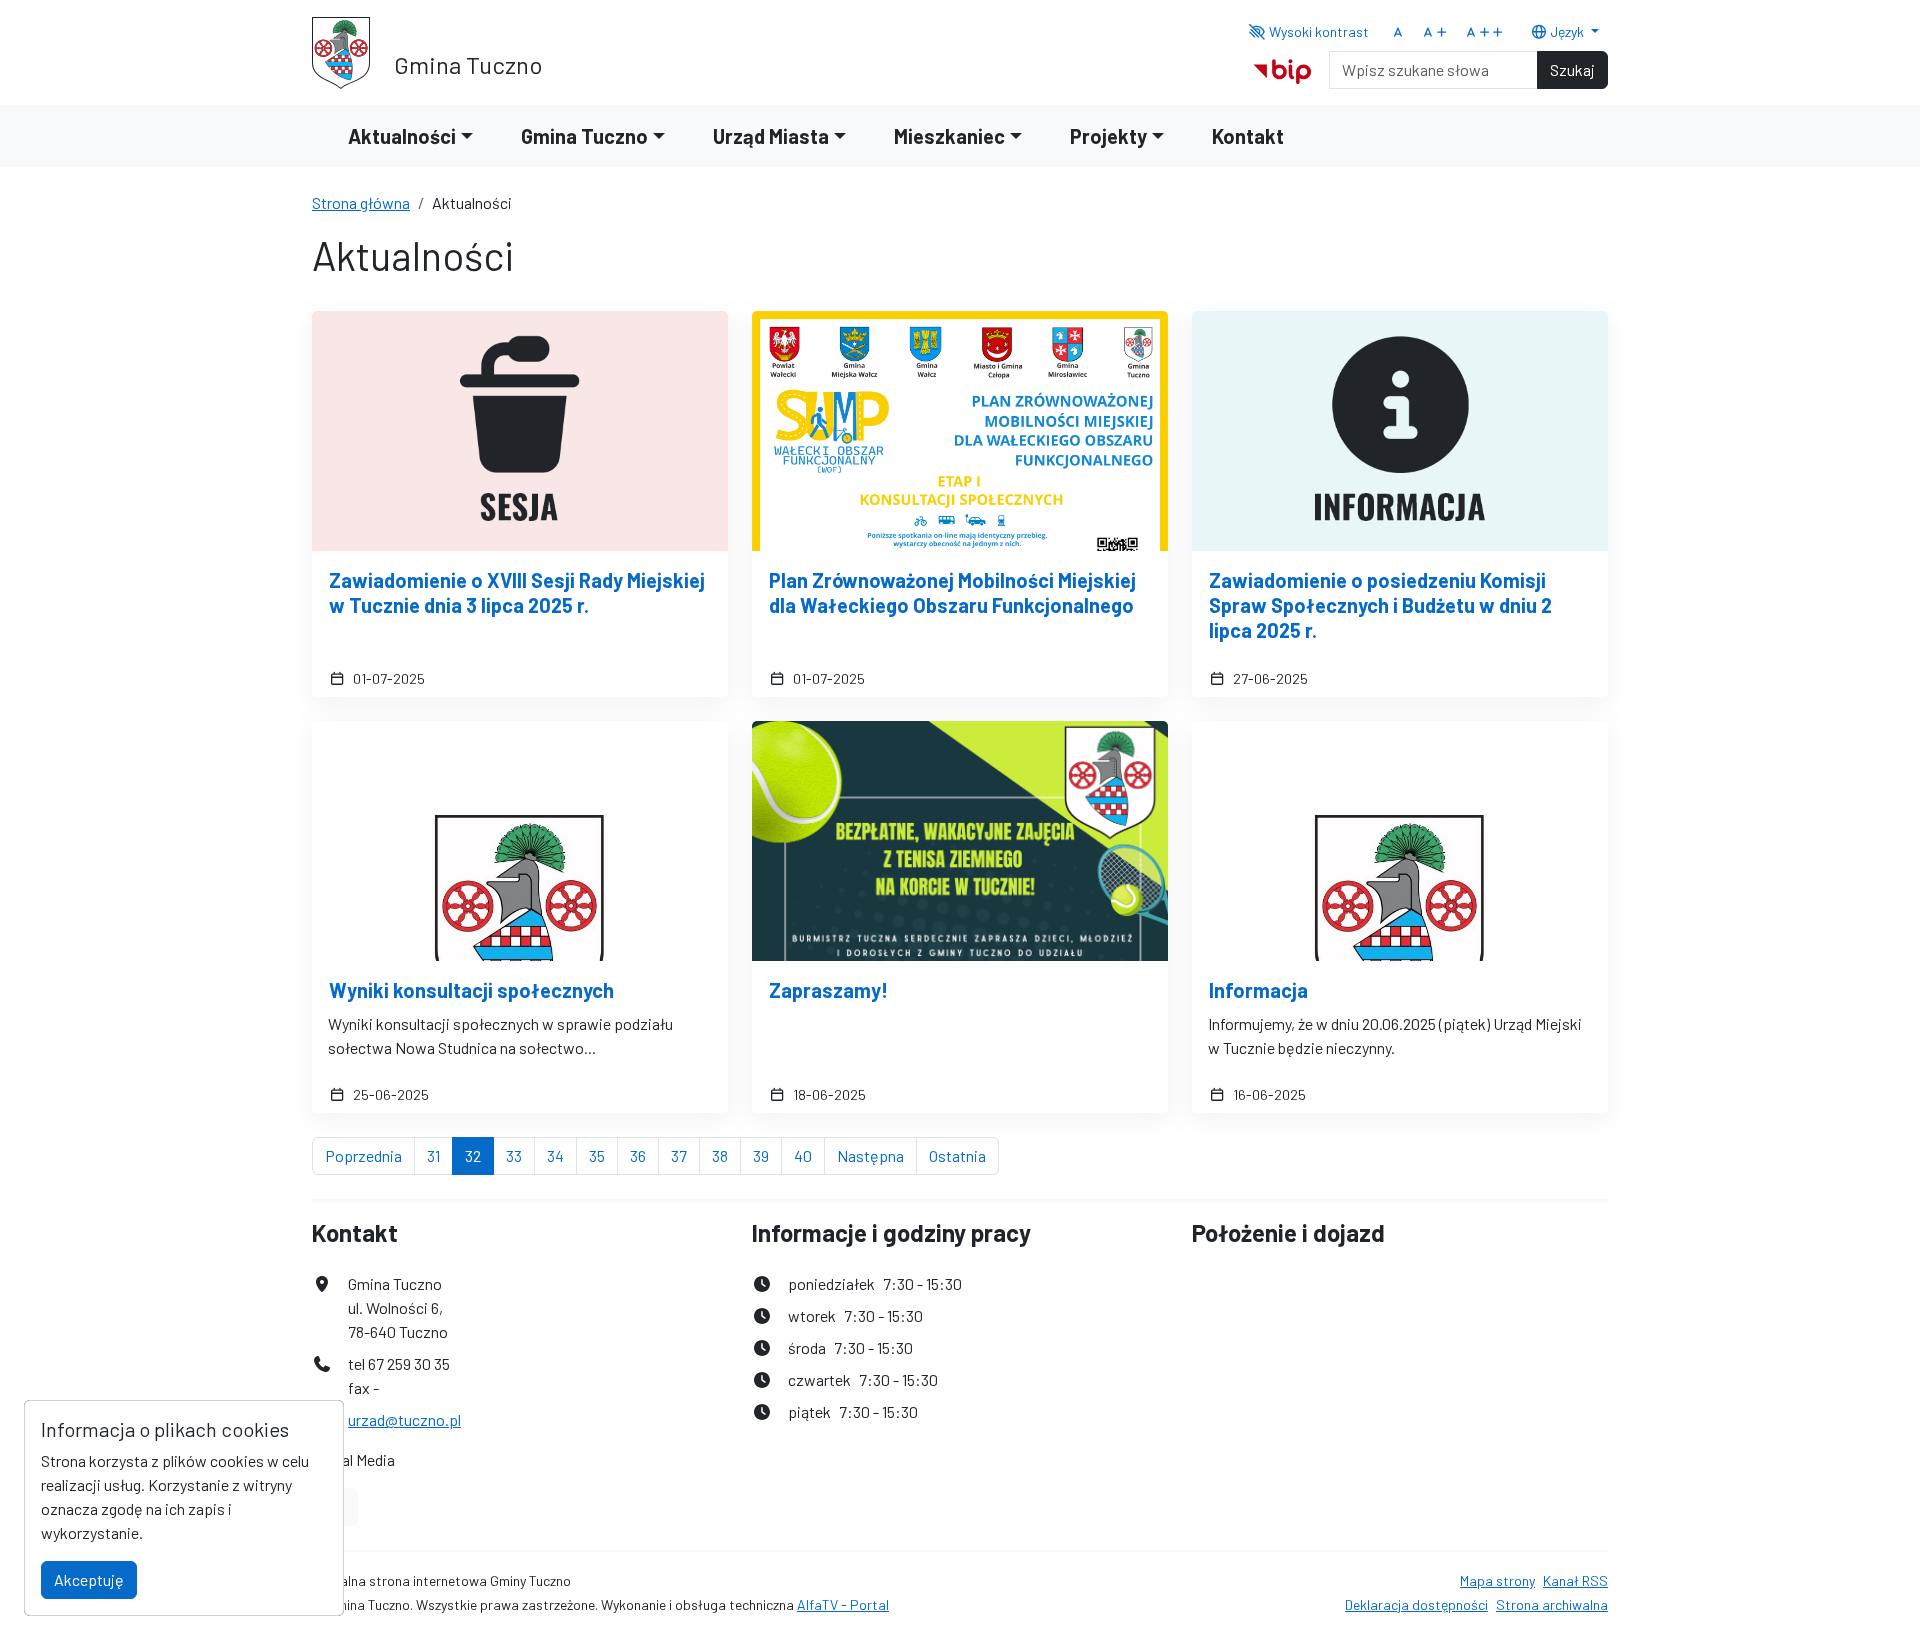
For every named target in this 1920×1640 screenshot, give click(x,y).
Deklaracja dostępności (1416, 1604)
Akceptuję (89, 1579)
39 (767, 1155)
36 (644, 1155)
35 (603, 1155)
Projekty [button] (1108, 136)
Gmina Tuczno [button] (584, 136)
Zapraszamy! (828, 990)
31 (440, 1155)
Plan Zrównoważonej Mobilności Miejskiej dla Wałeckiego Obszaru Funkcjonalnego (952, 592)
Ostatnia (964, 1155)
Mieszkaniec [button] (949, 136)
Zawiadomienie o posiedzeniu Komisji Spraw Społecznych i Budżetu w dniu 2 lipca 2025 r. (1380, 605)
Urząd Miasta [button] (771, 136)
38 (726, 1155)
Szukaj (1572, 69)
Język (1567, 31)
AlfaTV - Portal (843, 1604)
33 (520, 1155)
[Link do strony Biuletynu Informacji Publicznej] (1282, 67)
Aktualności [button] (402, 136)
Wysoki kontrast (1317, 31)
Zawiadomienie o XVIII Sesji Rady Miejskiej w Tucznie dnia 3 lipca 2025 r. (517, 592)
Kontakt (1248, 136)
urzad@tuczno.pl (404, 1419)
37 (685, 1155)
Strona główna (361, 202)
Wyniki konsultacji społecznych (471, 990)
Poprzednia (370, 1155)
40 (809, 1155)
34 (562, 1155)
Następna (877, 1155)
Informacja (1258, 990)
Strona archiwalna (1552, 1604)
